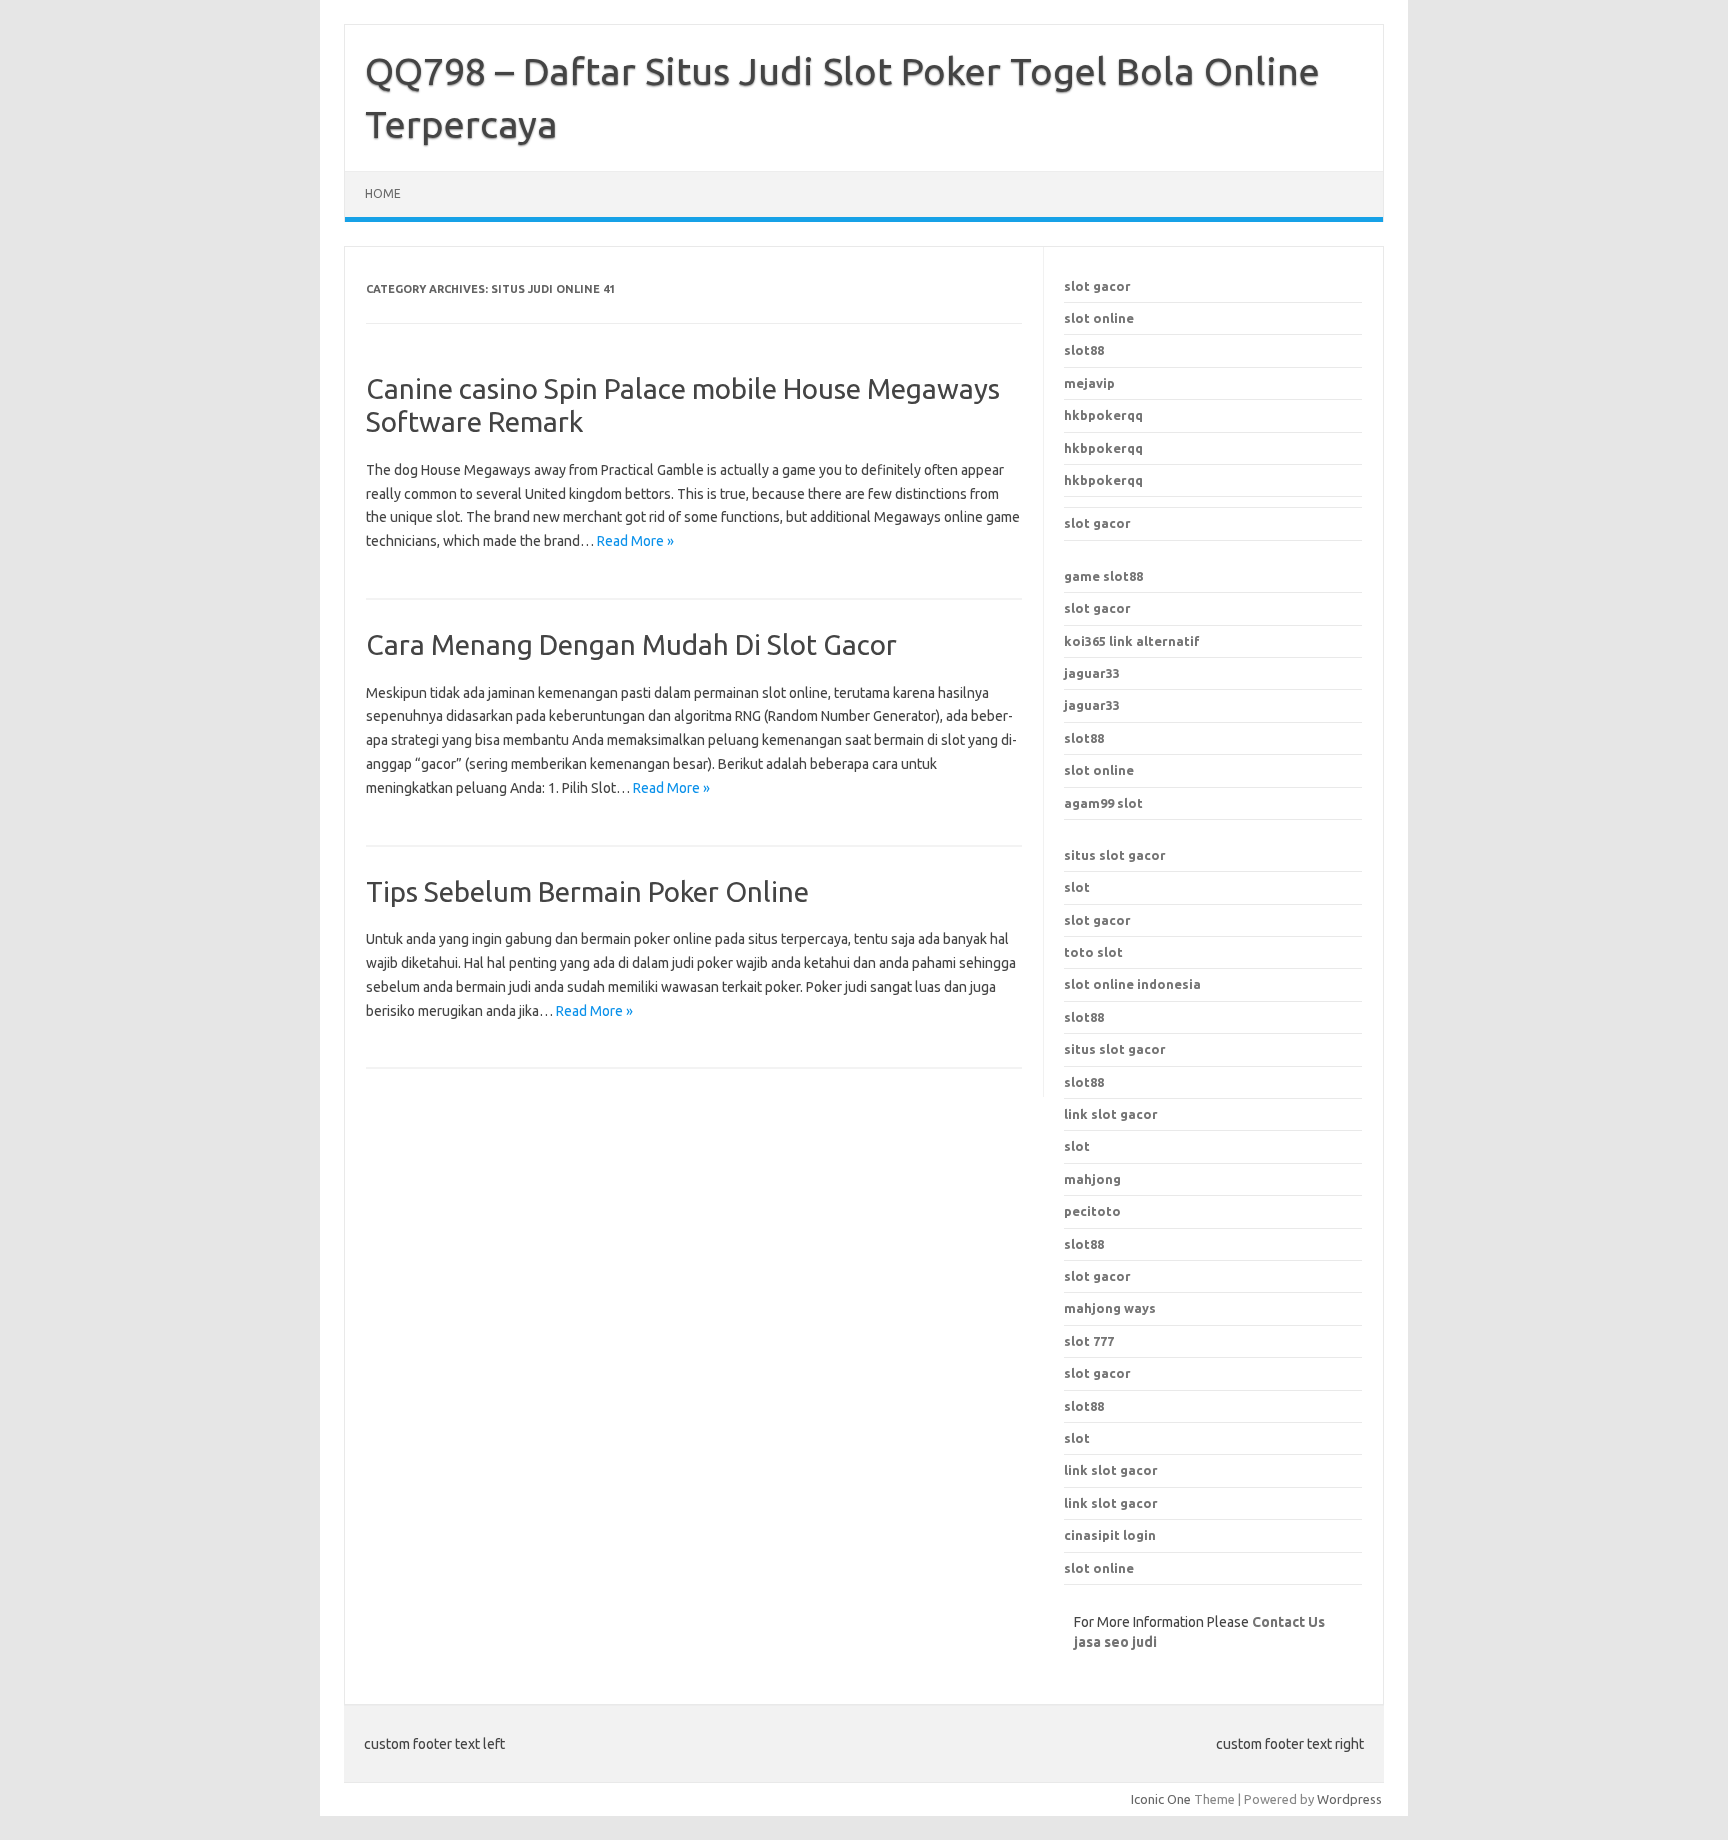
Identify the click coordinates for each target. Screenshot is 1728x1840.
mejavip (1089, 383)
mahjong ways (1110, 1308)
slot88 (1084, 350)
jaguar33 (1092, 673)
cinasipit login (1110, 1535)
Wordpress (1349, 1799)
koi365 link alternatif (1132, 641)
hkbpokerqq (1103, 415)
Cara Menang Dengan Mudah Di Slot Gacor (631, 644)
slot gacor (1097, 286)
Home (383, 193)
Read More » (635, 541)
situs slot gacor (1115, 855)
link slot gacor (1111, 1114)
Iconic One (1161, 1799)
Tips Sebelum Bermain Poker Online (587, 891)
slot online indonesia (1132, 984)
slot (1077, 887)
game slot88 (1103, 576)
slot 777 (1089, 1341)
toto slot (1093, 952)
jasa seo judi (1115, 1642)
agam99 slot (1103, 803)
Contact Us (1288, 1622)
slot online (1099, 318)
